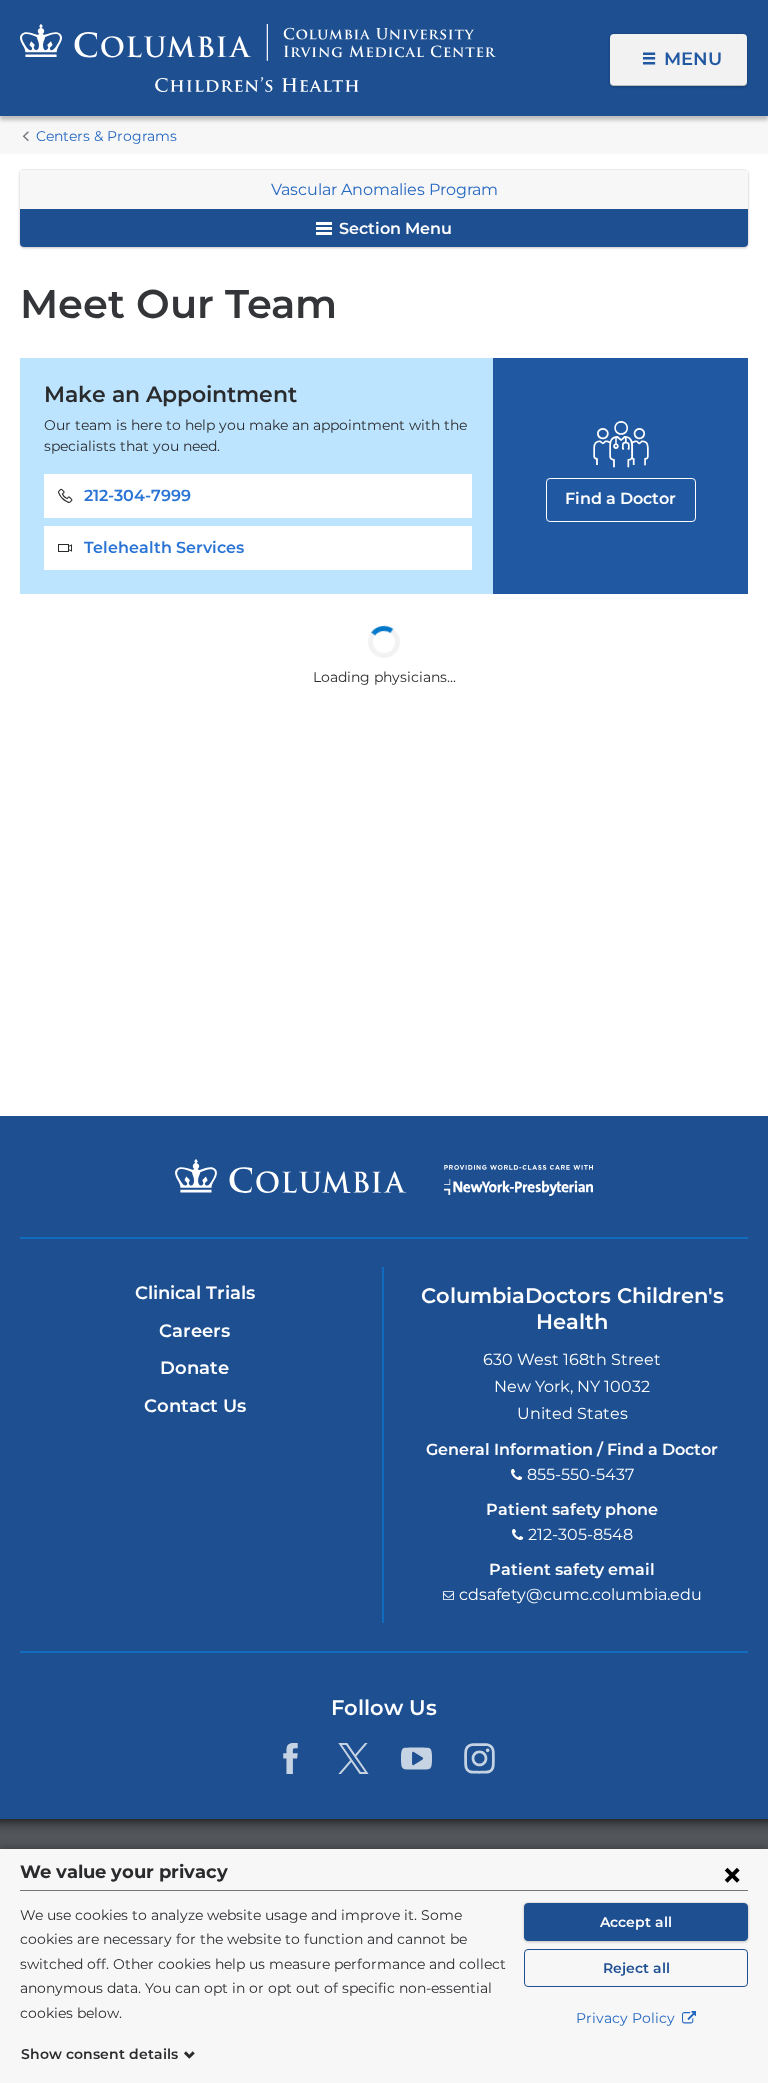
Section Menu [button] (393, 228)
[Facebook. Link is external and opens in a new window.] (290, 1758)
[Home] (258, 58)
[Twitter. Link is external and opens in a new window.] (353, 1758)
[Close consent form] (732, 1874)
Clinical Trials (195, 1293)
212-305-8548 (580, 1534)
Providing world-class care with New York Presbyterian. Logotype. (518, 1180)
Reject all (636, 1968)
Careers (194, 1331)
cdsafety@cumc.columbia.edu (580, 1594)
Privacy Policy (627, 2018)
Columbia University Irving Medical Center (290, 1176)
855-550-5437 (580, 1474)
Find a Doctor (620, 498)
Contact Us (195, 1406)
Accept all (636, 1922)
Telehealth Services (164, 547)
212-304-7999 (137, 495)
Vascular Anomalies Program (384, 189)
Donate (194, 1368)
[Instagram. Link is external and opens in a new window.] (479, 1758)
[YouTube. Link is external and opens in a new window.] (416, 1758)
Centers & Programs (106, 136)
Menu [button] (693, 59)
